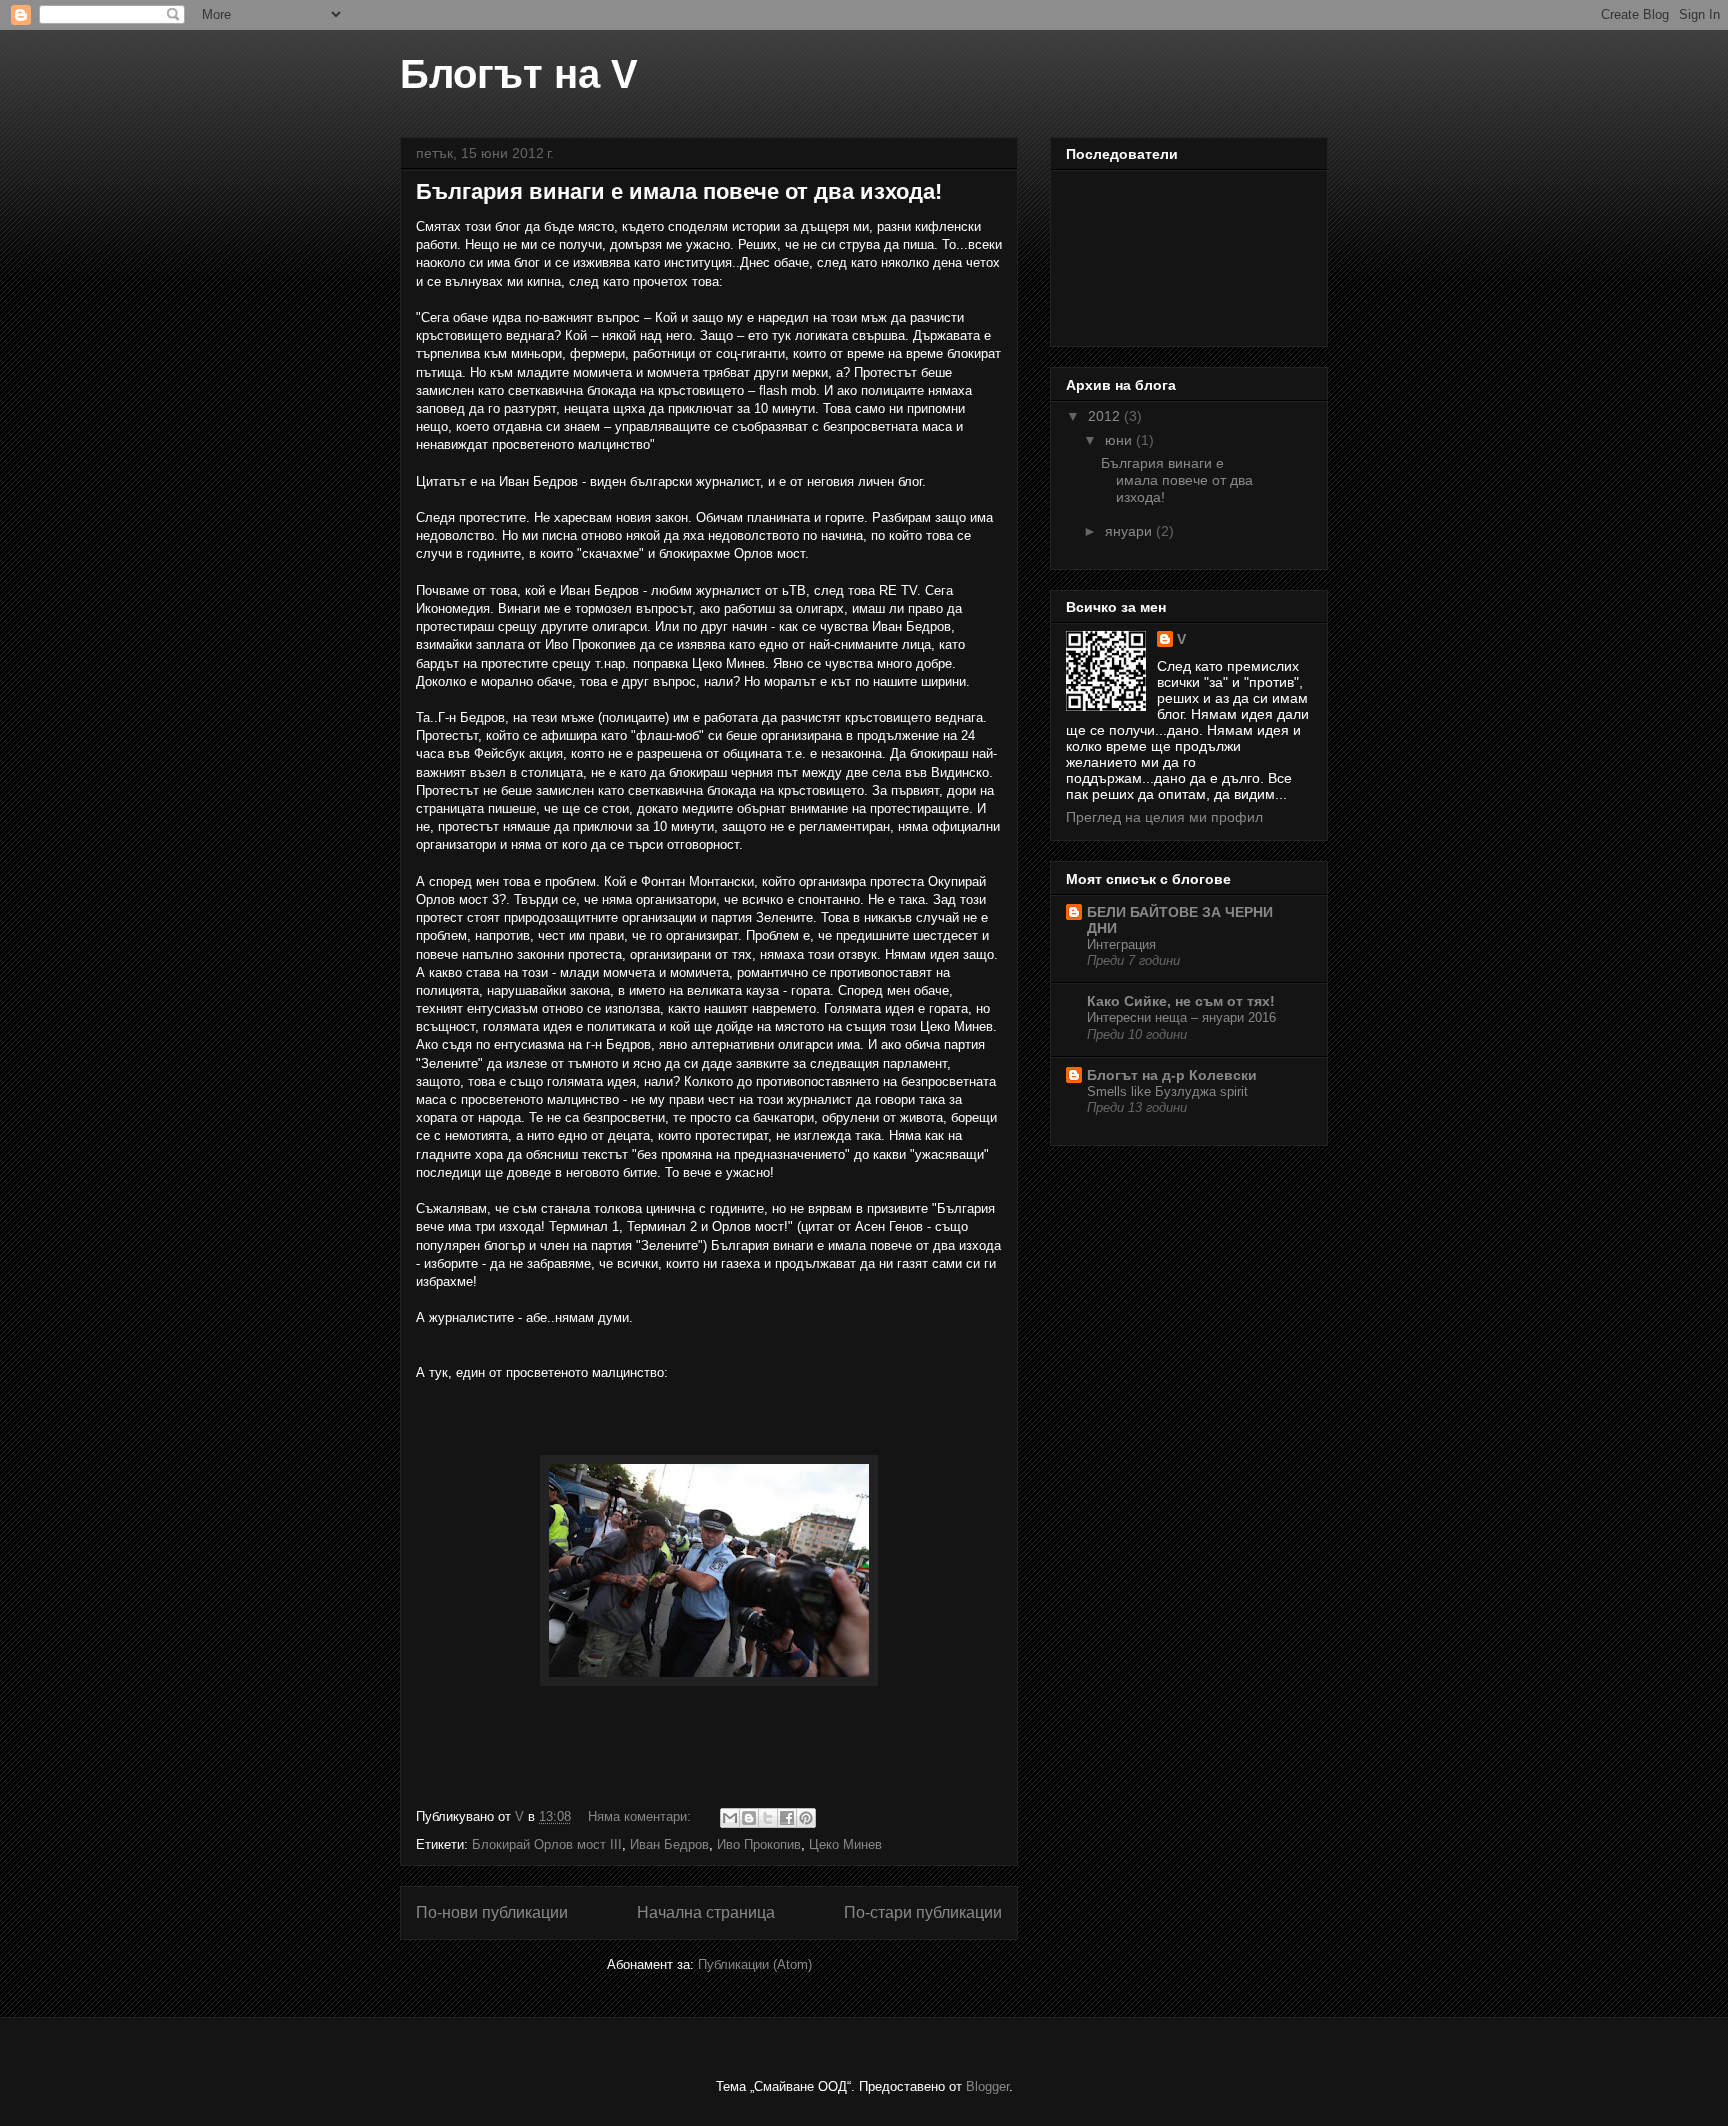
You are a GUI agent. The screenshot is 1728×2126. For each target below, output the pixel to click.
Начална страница (706, 1912)
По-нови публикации (492, 1912)
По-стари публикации (923, 1912)
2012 (1106, 416)
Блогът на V (519, 74)
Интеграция (1121, 944)
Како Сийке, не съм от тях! (1181, 1001)
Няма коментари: (641, 1816)
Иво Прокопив (759, 1844)
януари (1130, 531)
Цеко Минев (845, 1844)
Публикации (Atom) (755, 1964)
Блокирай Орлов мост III (547, 1844)
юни (1120, 440)
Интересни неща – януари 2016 (1181, 1017)
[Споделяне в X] (768, 1818)
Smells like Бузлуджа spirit (1167, 1091)
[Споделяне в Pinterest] (806, 1818)
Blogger (987, 2086)
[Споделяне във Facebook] (787, 1818)
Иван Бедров (669, 1844)
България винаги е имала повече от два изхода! (679, 191)
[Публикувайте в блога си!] (749, 1818)
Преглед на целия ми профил (1164, 817)
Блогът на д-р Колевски (1172, 1075)
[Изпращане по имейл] (730, 1818)
